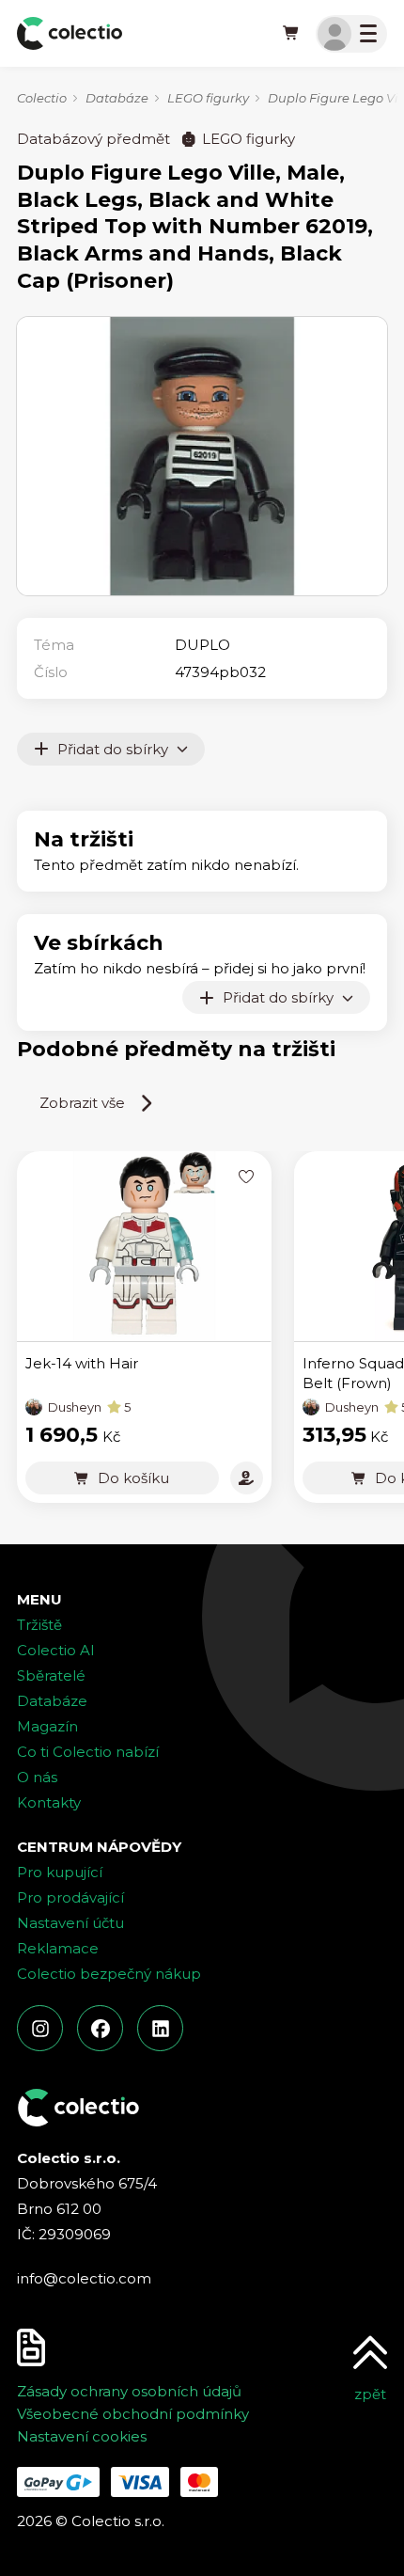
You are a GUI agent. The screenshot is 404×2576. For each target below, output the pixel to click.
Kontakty (49, 1802)
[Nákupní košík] (291, 34)
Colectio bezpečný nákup (109, 1974)
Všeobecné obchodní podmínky (133, 2414)
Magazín (47, 1726)
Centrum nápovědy (99, 1847)
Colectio (42, 98)
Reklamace (58, 1948)
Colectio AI (56, 1650)
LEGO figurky (208, 98)
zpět (370, 2394)
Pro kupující (60, 1872)
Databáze (117, 98)
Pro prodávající (70, 1897)
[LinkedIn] (160, 2028)
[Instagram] (40, 2028)
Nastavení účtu (70, 1923)
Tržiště (39, 1625)
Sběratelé (51, 1675)
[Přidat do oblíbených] (247, 1176)
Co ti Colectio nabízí (88, 1752)
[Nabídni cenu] (247, 1478)
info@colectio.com (84, 2278)
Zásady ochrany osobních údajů (129, 2391)
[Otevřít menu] (351, 34)
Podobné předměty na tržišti (176, 1049)
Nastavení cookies (82, 2436)
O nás (37, 1777)
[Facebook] (100, 2028)
